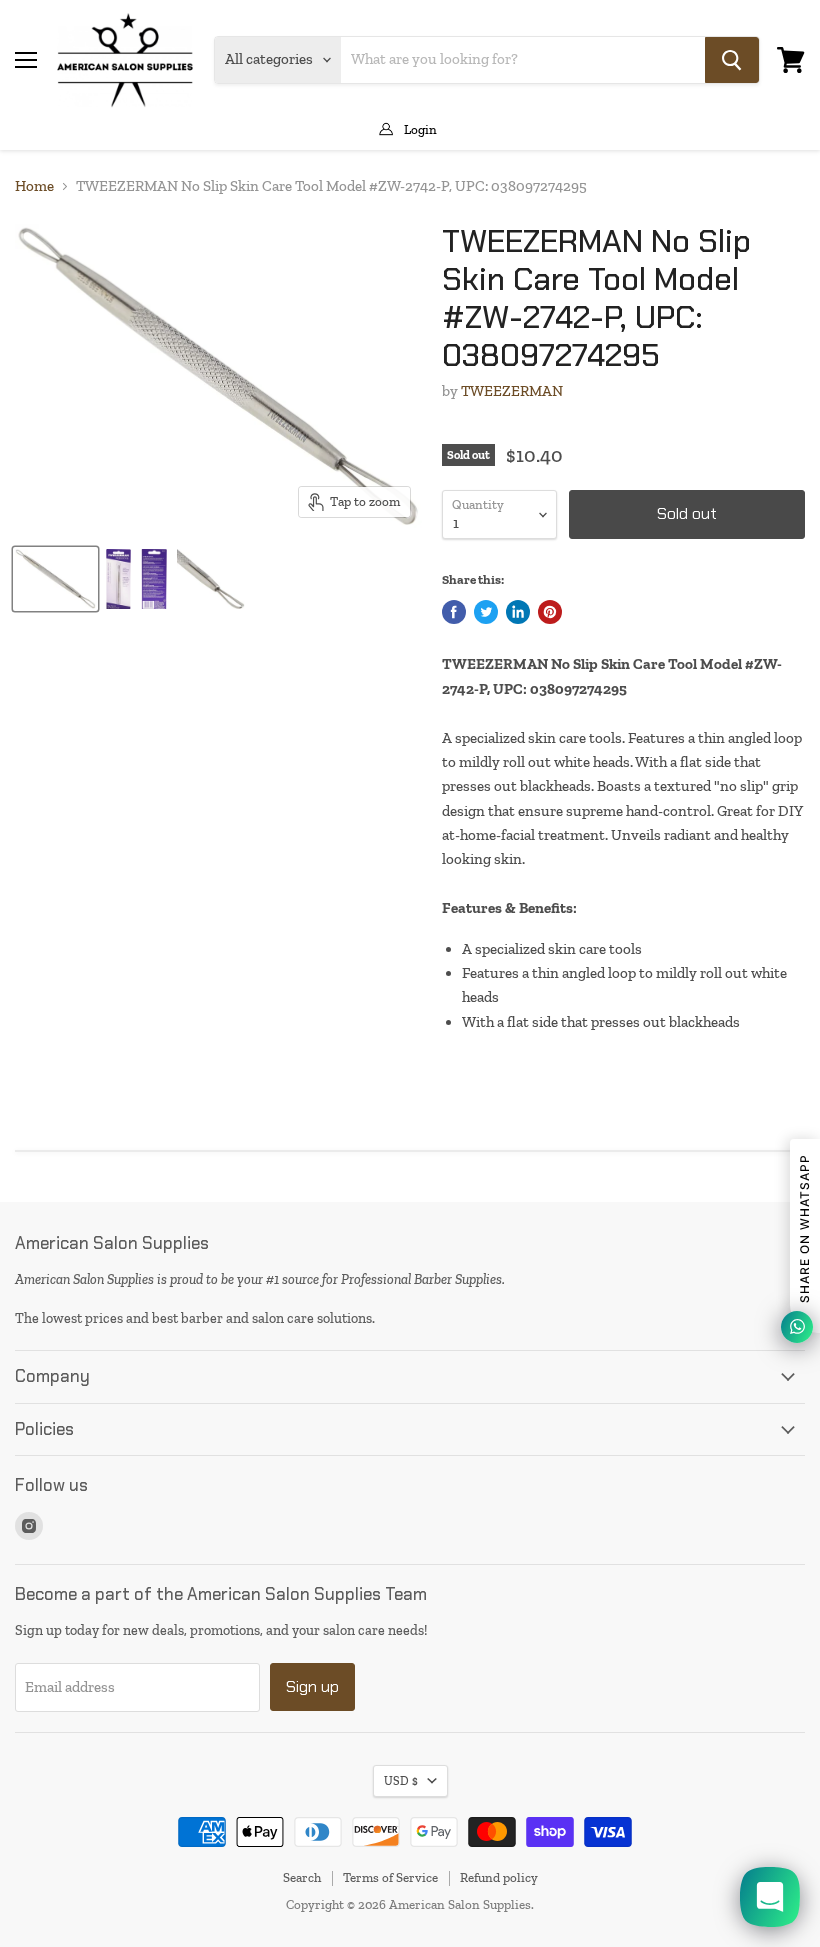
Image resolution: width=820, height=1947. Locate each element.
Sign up (312, 1686)
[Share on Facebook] (454, 612)
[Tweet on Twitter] (486, 612)
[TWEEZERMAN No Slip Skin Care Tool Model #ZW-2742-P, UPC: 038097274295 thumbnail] (55, 579)
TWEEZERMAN (512, 391)
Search (302, 1877)
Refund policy (499, 1877)
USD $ (401, 1781)
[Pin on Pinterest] (550, 612)
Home (34, 186)
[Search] (732, 60)
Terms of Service (390, 1877)
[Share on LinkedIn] (518, 612)
